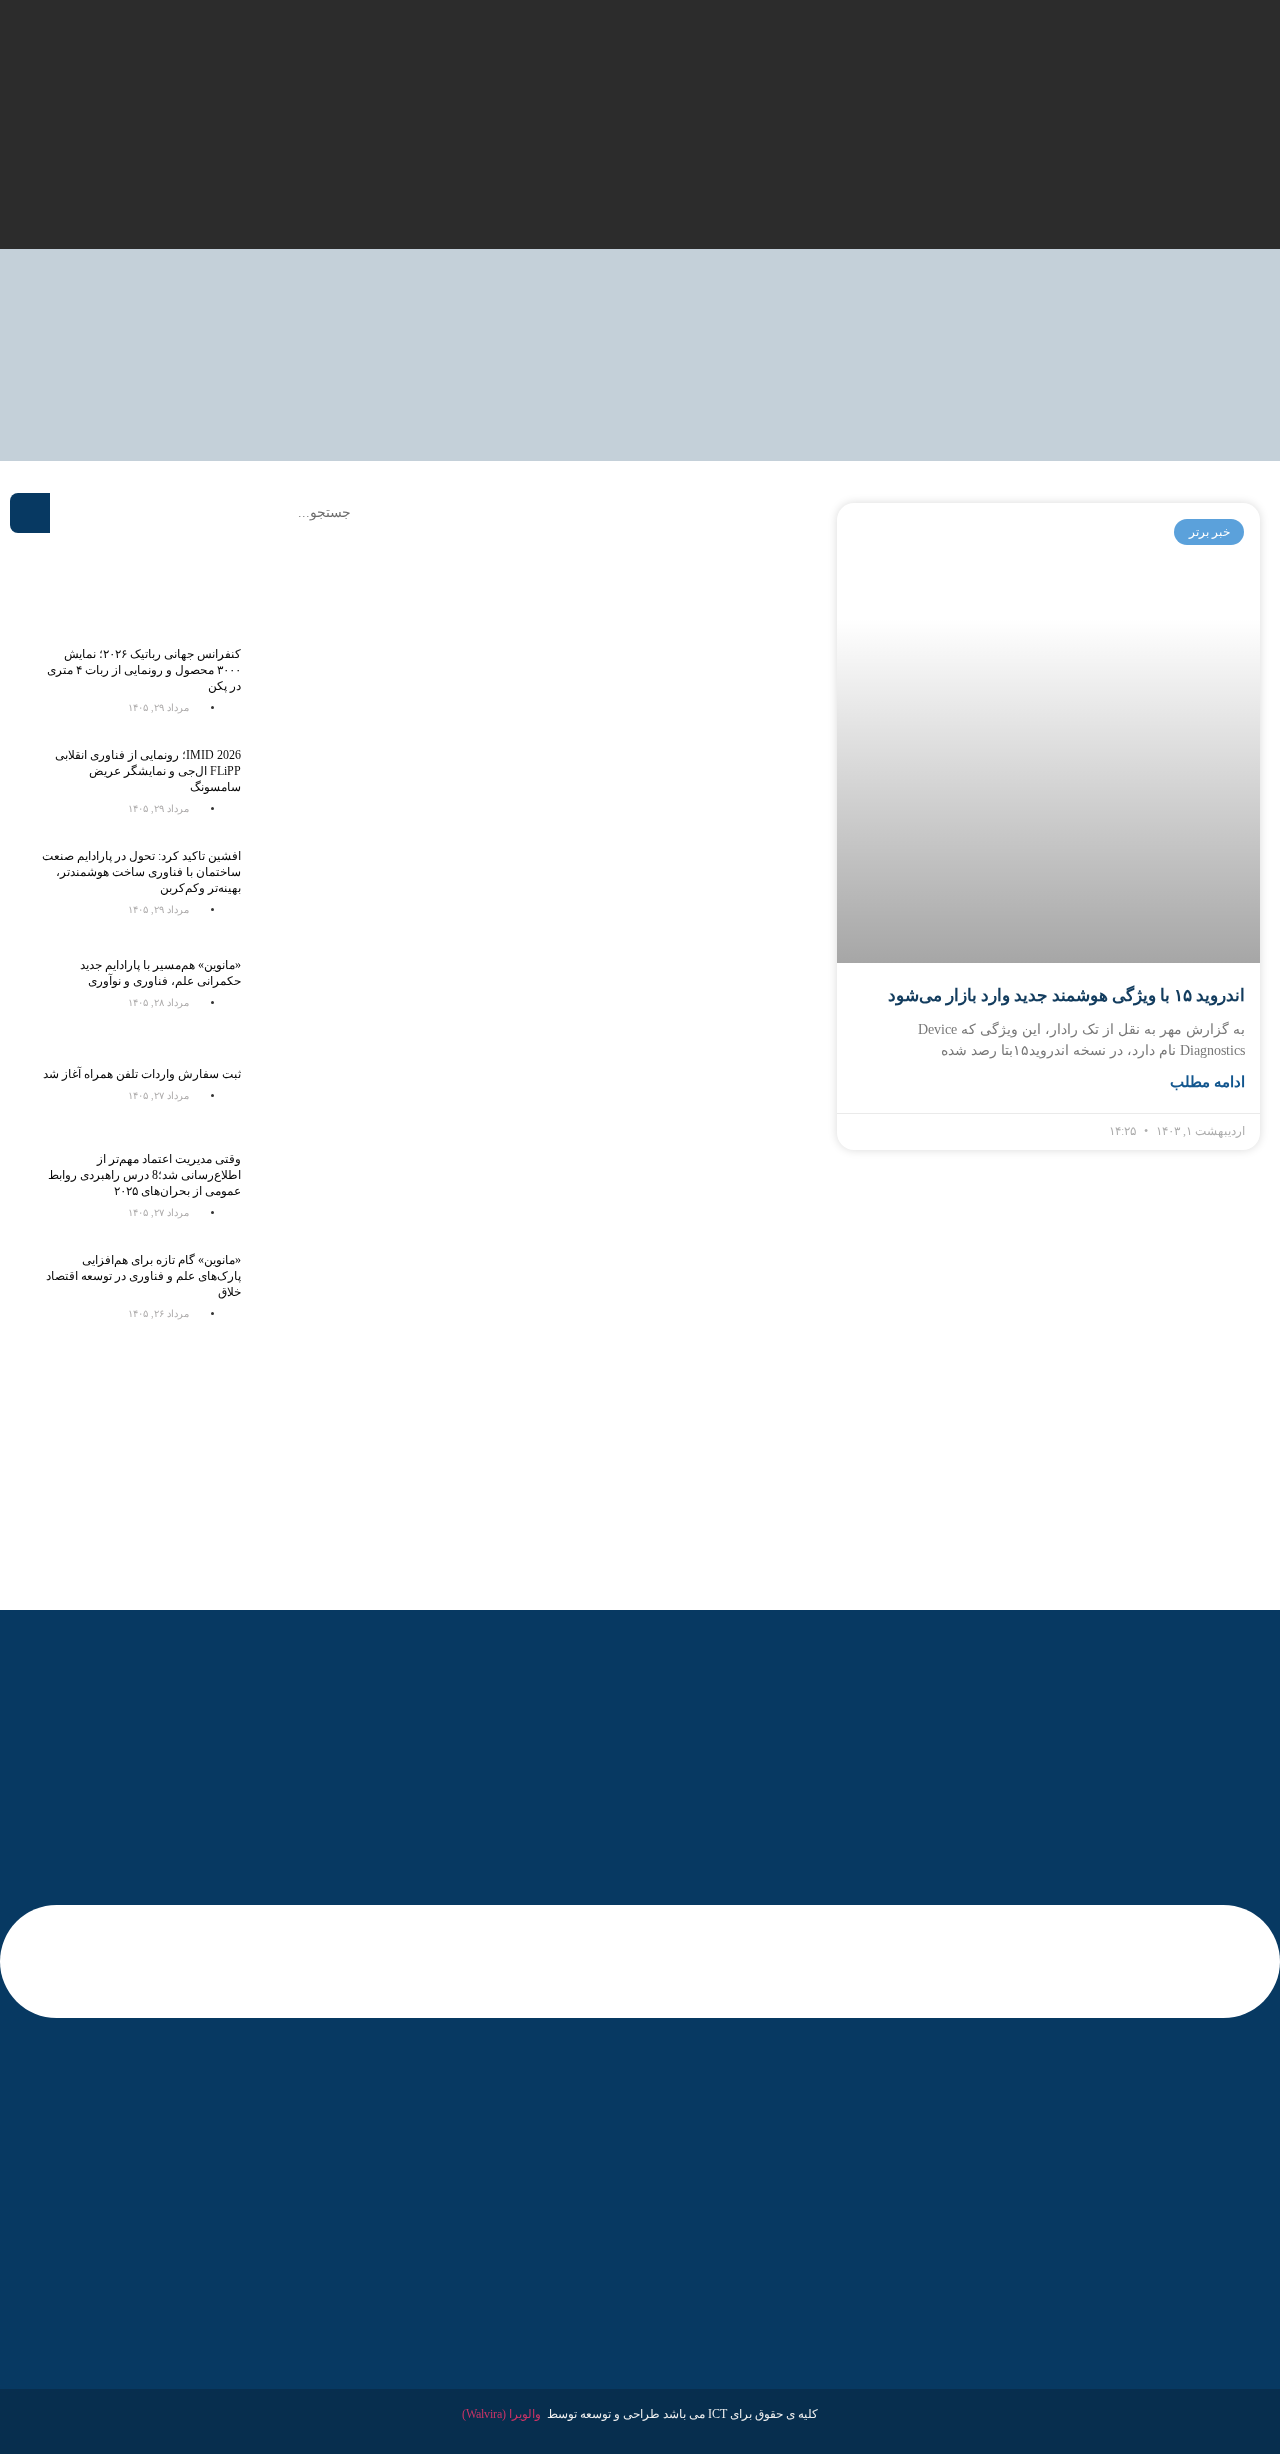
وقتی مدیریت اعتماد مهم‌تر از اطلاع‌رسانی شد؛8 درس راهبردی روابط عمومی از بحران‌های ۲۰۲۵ (144, 1175)
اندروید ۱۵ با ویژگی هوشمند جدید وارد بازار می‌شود (1066, 995)
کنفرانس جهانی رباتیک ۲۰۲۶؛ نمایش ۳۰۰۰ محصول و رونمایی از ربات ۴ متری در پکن (144, 670)
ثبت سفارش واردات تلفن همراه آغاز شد (142, 1074)
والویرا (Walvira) (501, 2414)
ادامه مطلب (1207, 1082)
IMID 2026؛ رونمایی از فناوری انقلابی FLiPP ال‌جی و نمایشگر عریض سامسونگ (148, 771)
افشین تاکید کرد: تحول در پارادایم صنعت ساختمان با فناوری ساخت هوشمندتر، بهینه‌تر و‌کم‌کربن (141, 872)
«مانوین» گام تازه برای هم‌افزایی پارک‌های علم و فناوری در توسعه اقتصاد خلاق (143, 1276)
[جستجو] (30, 513)
